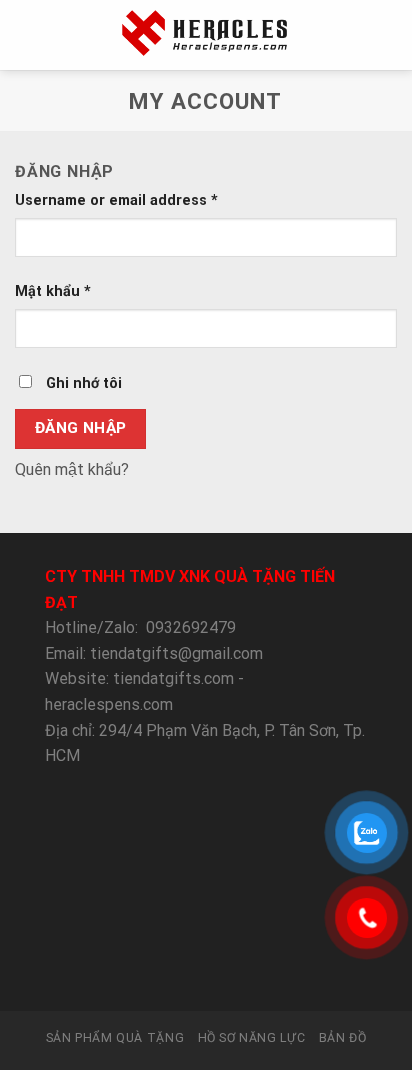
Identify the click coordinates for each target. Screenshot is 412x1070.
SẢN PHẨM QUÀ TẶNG (115, 1038)
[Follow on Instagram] (157, 974)
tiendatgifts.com (173, 678)
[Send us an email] (206, 974)
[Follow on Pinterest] (255, 974)
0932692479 (191, 627)
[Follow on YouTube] (279, 974)
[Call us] (230, 974)
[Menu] (27, 34)
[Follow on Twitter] (181, 974)
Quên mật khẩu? (72, 469)
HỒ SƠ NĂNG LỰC (252, 1038)
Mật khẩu (53, 291)
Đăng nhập (81, 428)
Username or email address (116, 200)
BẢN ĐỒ (343, 1038)
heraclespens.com (109, 704)
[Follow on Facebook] (132, 974)
